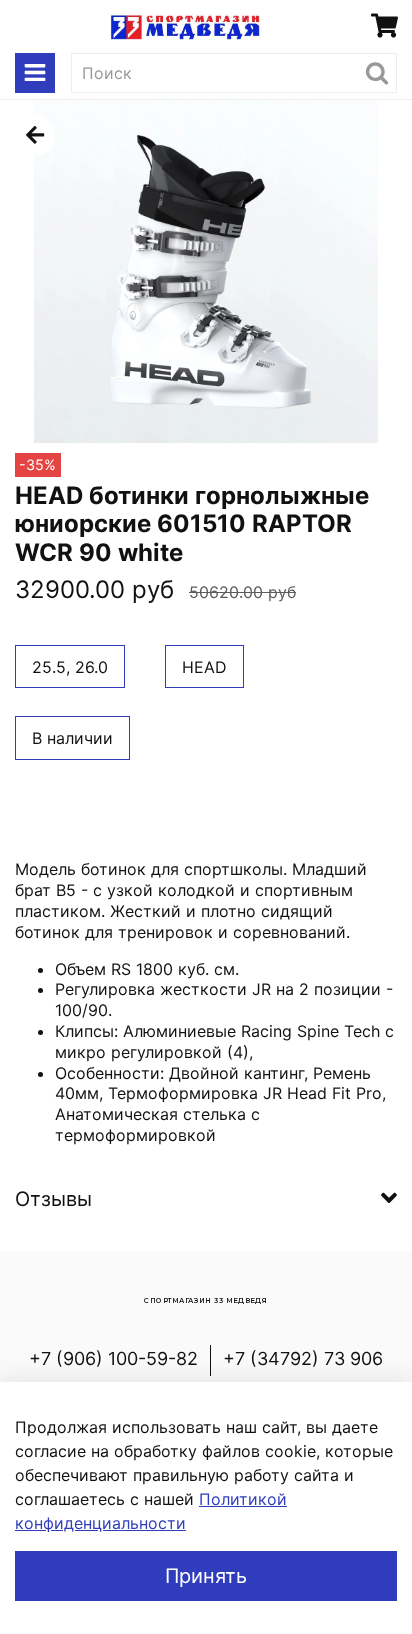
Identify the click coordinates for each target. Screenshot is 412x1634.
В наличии (72, 738)
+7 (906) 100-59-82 (113, 1358)
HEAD (204, 667)
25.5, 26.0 (70, 667)
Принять (206, 1576)
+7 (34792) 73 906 (303, 1358)
